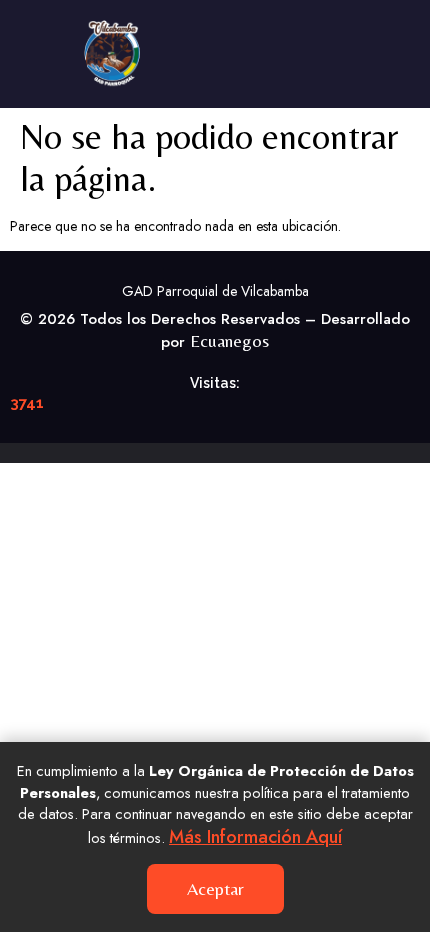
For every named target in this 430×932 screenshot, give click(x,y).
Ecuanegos (229, 340)
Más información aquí (255, 837)
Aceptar (215, 888)
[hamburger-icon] (387, 54)
